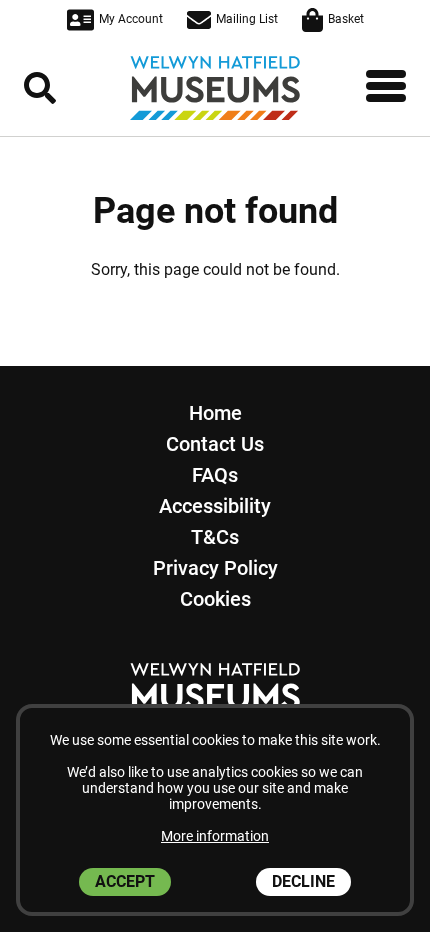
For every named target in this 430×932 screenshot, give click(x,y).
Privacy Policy (215, 568)
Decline (303, 881)
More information (215, 836)
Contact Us (215, 444)
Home (215, 413)
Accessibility (215, 506)
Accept (125, 881)
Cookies (215, 599)
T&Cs (215, 537)
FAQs (215, 475)
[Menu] (386, 86)
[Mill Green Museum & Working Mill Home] (215, 88)
